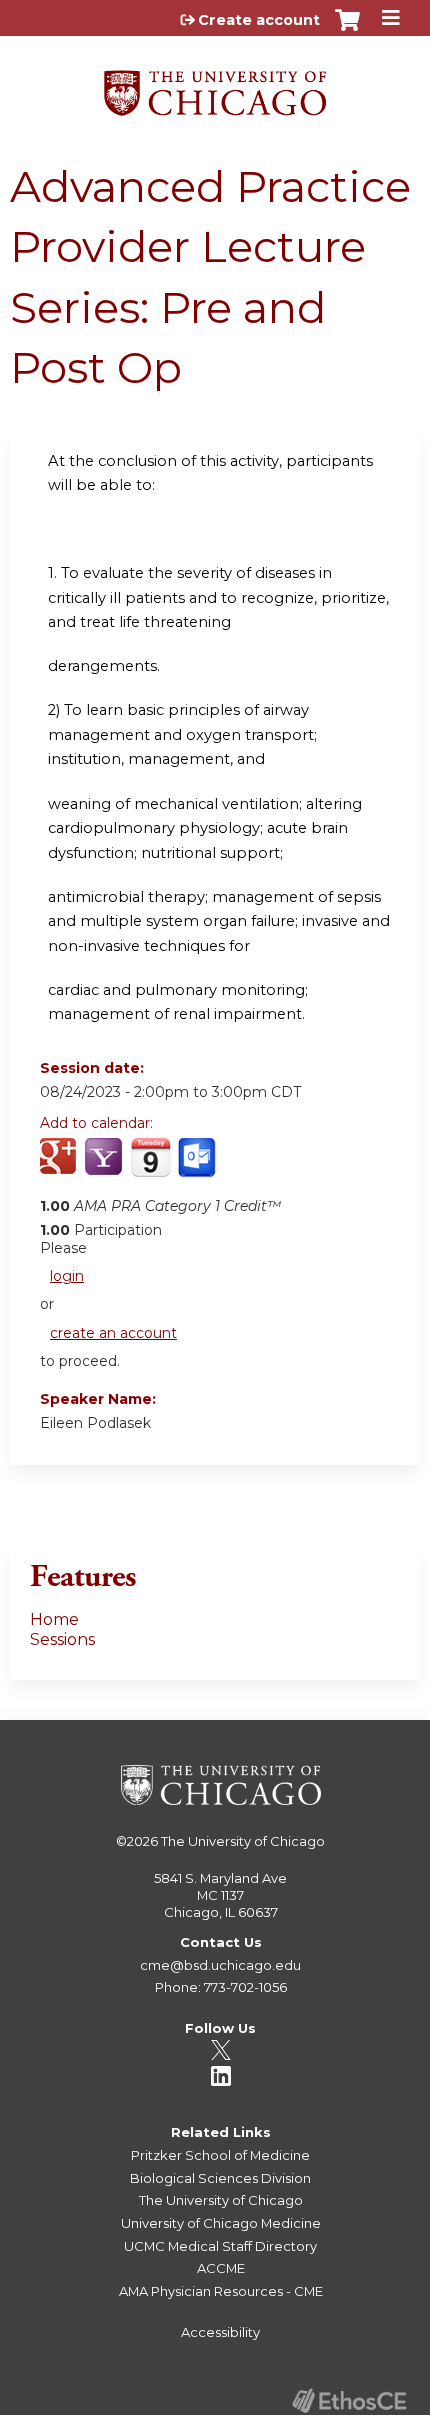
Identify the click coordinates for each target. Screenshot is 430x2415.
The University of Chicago (243, 1841)
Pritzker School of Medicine (220, 2155)
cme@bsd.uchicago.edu (220, 1965)
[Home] (215, 86)
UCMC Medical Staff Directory (220, 2246)
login (67, 1276)
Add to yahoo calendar (105, 1168)
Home (54, 1619)
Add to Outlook (198, 1168)
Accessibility (220, 2332)
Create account (259, 20)
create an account (113, 1333)
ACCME (221, 2268)
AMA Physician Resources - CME (221, 2291)
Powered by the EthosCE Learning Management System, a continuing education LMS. (349, 2400)
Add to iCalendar (150, 1167)
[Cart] (347, 30)
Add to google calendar (60, 1168)
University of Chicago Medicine (221, 2223)
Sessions (62, 1639)
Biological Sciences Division (220, 2178)
